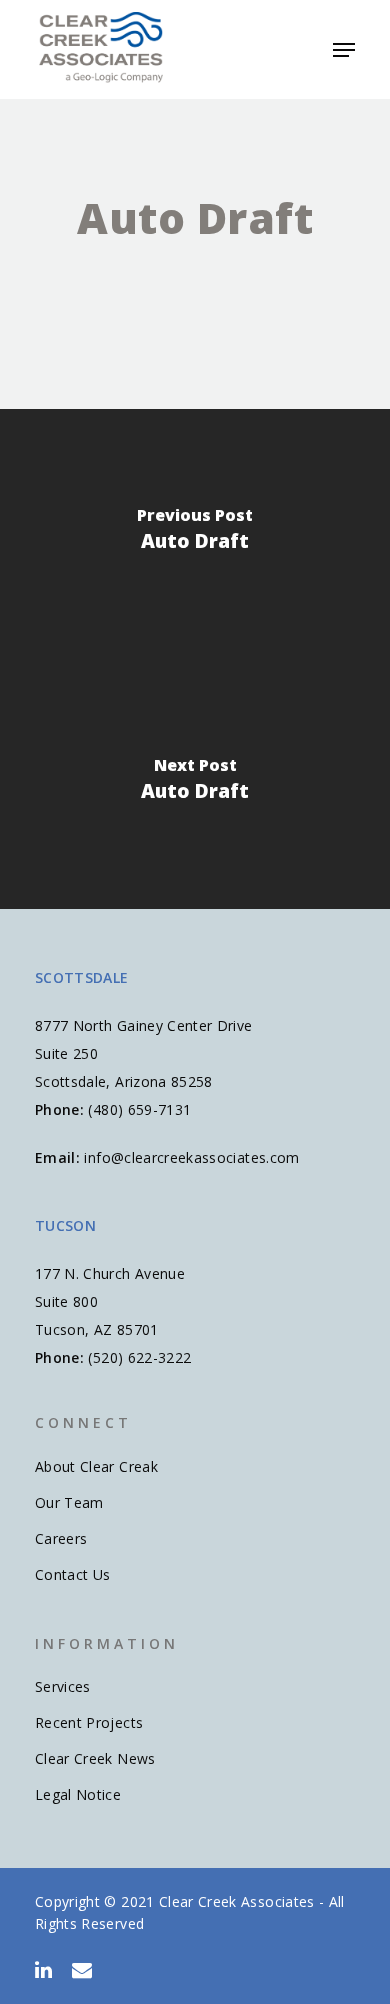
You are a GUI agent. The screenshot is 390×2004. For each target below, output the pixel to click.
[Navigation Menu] (344, 50)
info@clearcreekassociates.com (191, 1157)
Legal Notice (78, 1794)
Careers (61, 1538)
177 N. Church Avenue (110, 1273)
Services (63, 1686)
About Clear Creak (96, 1466)
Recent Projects (89, 1722)
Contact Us (73, 1574)
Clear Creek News (95, 1758)
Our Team (69, 1502)
